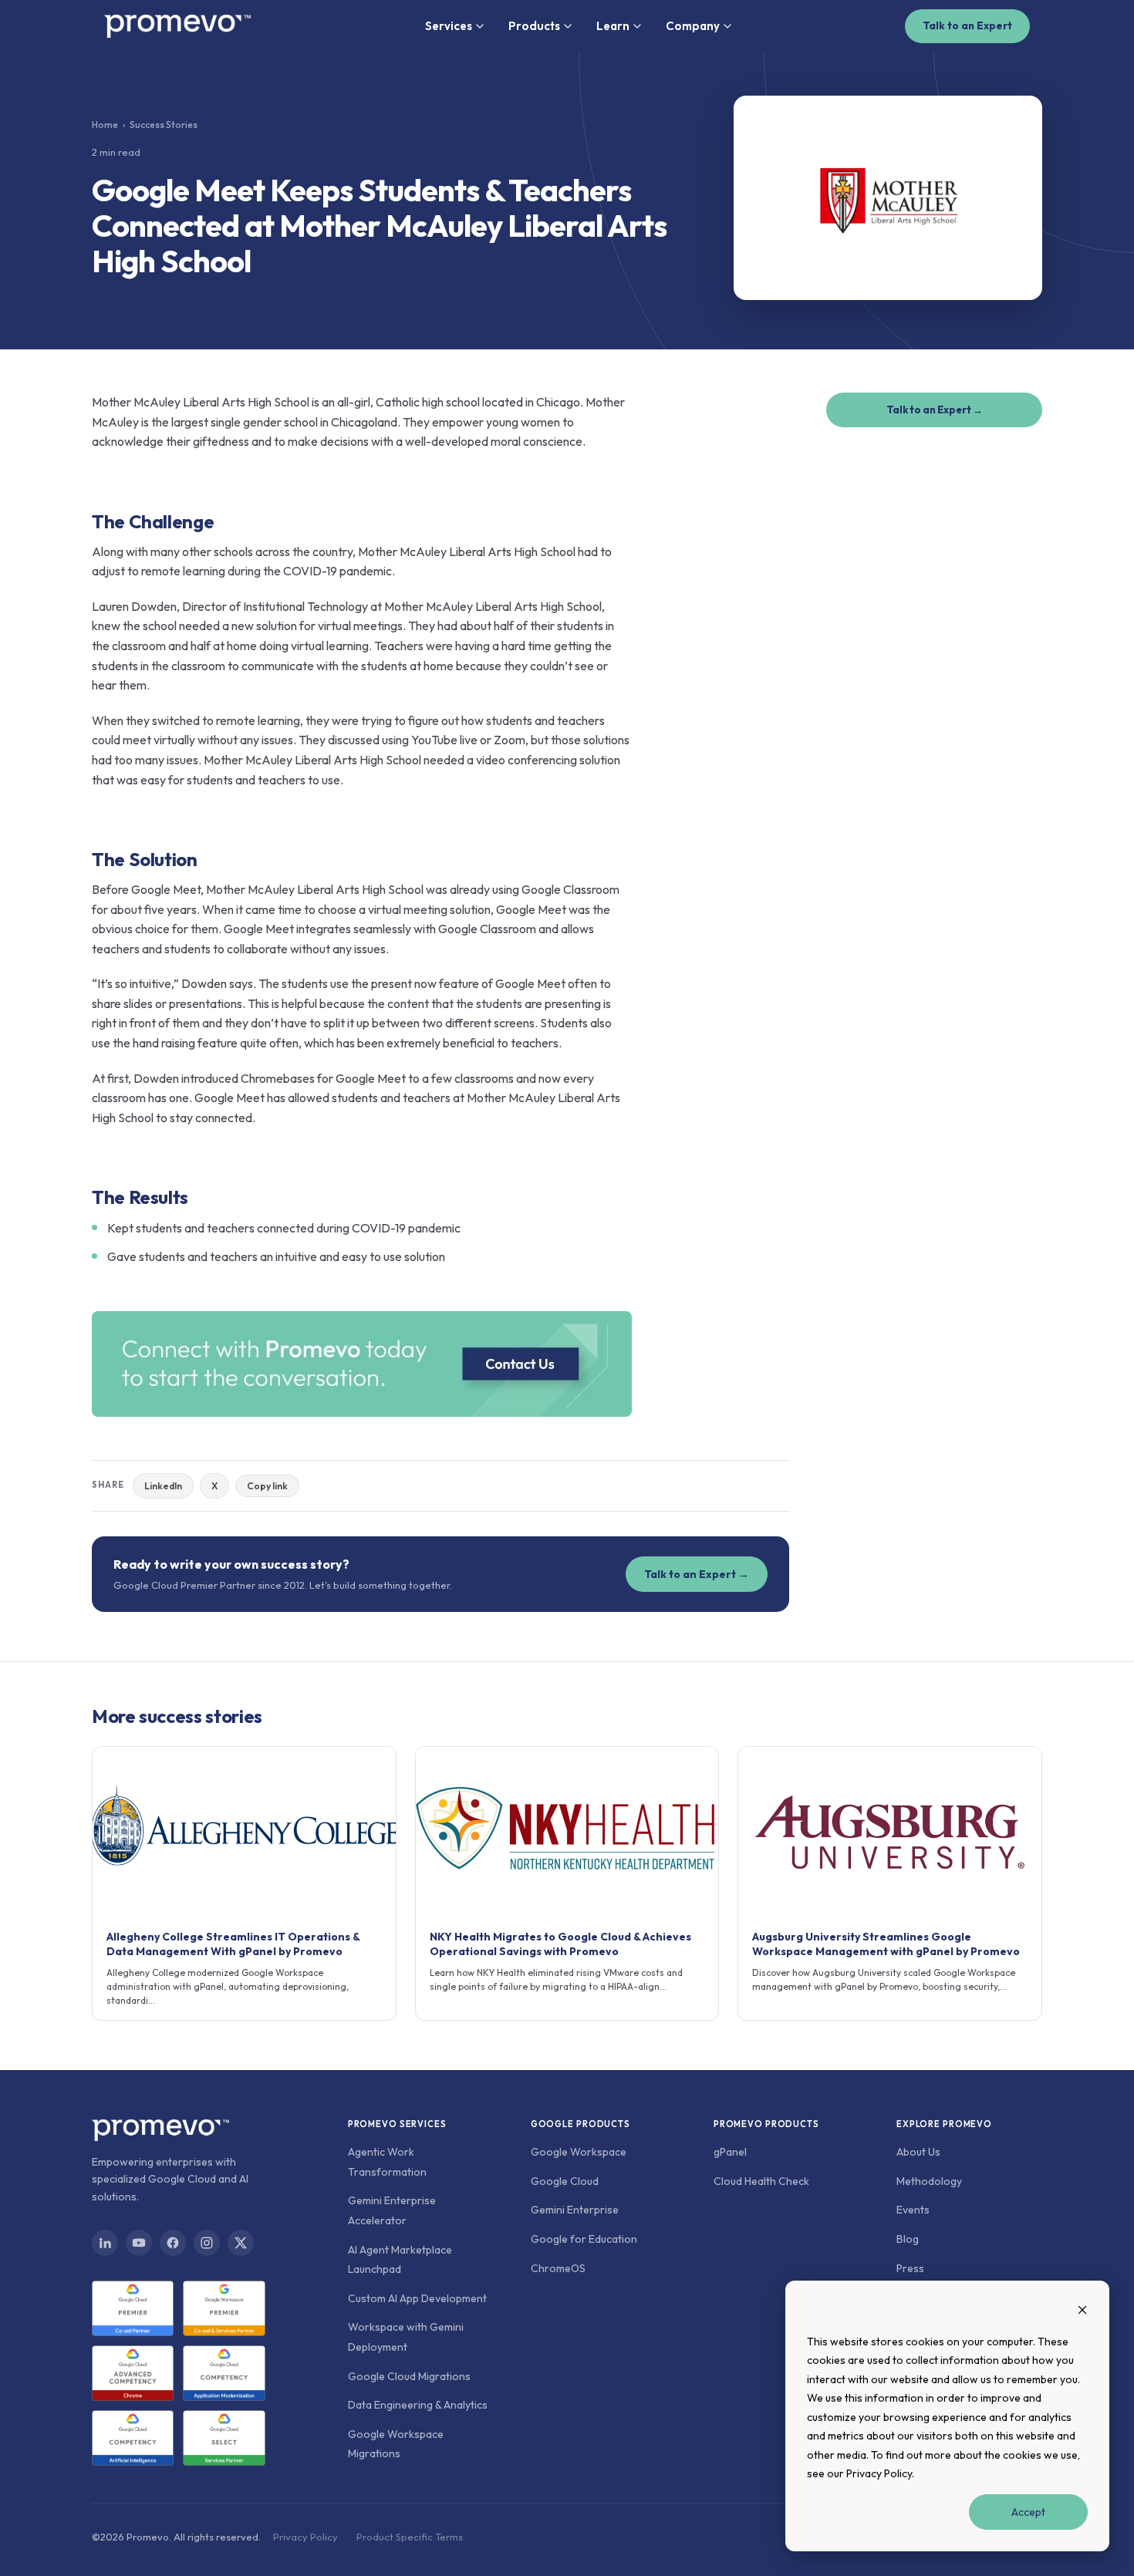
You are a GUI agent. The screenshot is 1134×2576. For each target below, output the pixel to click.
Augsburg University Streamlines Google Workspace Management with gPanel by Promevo (886, 1944)
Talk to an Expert (967, 25)
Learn (613, 26)
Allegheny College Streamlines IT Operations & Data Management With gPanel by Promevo (233, 1944)
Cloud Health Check (761, 2181)
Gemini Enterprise (575, 2210)
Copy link (267, 1486)
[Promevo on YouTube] (139, 2243)
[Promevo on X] (241, 2243)
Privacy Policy (879, 2473)
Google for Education (584, 2239)
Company (693, 26)
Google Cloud (565, 2181)
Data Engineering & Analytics (418, 2405)
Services (449, 26)
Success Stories (164, 125)
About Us (918, 2152)
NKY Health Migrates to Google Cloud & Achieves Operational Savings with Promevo (560, 1944)
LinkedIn (163, 1486)
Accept (1028, 2512)
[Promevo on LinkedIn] (105, 2243)
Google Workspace (579, 2152)
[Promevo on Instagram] (207, 2243)
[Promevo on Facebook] (173, 2243)
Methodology (929, 2181)
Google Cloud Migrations (409, 2376)
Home (105, 125)
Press (910, 2268)
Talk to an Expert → (697, 1574)
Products (534, 26)
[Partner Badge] (133, 2308)
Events (913, 2210)
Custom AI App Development (417, 2298)
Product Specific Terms (410, 2537)
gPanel (730, 2152)
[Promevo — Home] (177, 26)
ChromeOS (558, 2268)
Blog (908, 2239)
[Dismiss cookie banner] (1082, 2312)
